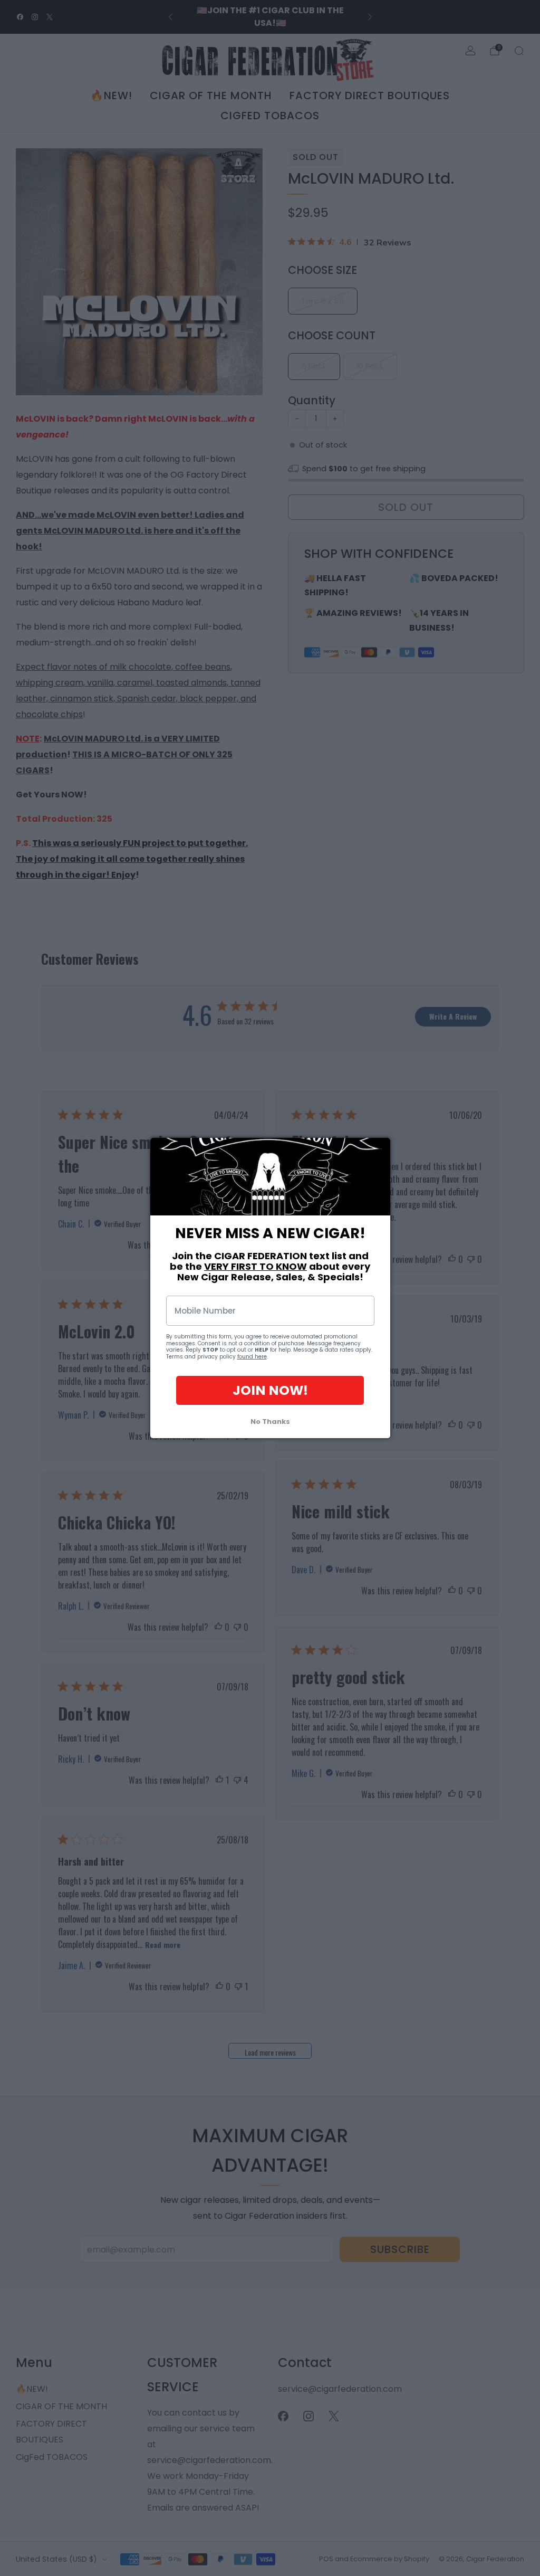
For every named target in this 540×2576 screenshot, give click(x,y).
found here (252, 1357)
